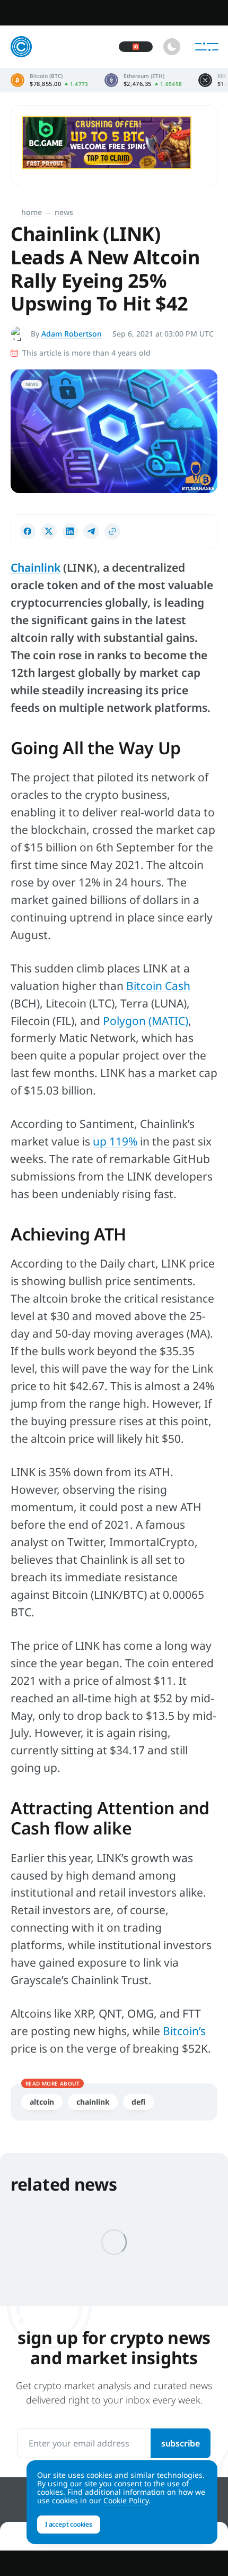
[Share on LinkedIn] (70, 531)
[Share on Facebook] (28, 531)
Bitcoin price (50, 80)
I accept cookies (69, 2524)
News (64, 212)
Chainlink (36, 567)
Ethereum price (143, 80)
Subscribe (181, 2443)
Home (32, 212)
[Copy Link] (112, 531)
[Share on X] (49, 531)
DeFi (138, 2102)
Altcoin (42, 2102)
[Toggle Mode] (172, 47)
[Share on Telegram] (91, 531)
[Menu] (207, 47)
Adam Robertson (72, 334)
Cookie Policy (126, 2500)
